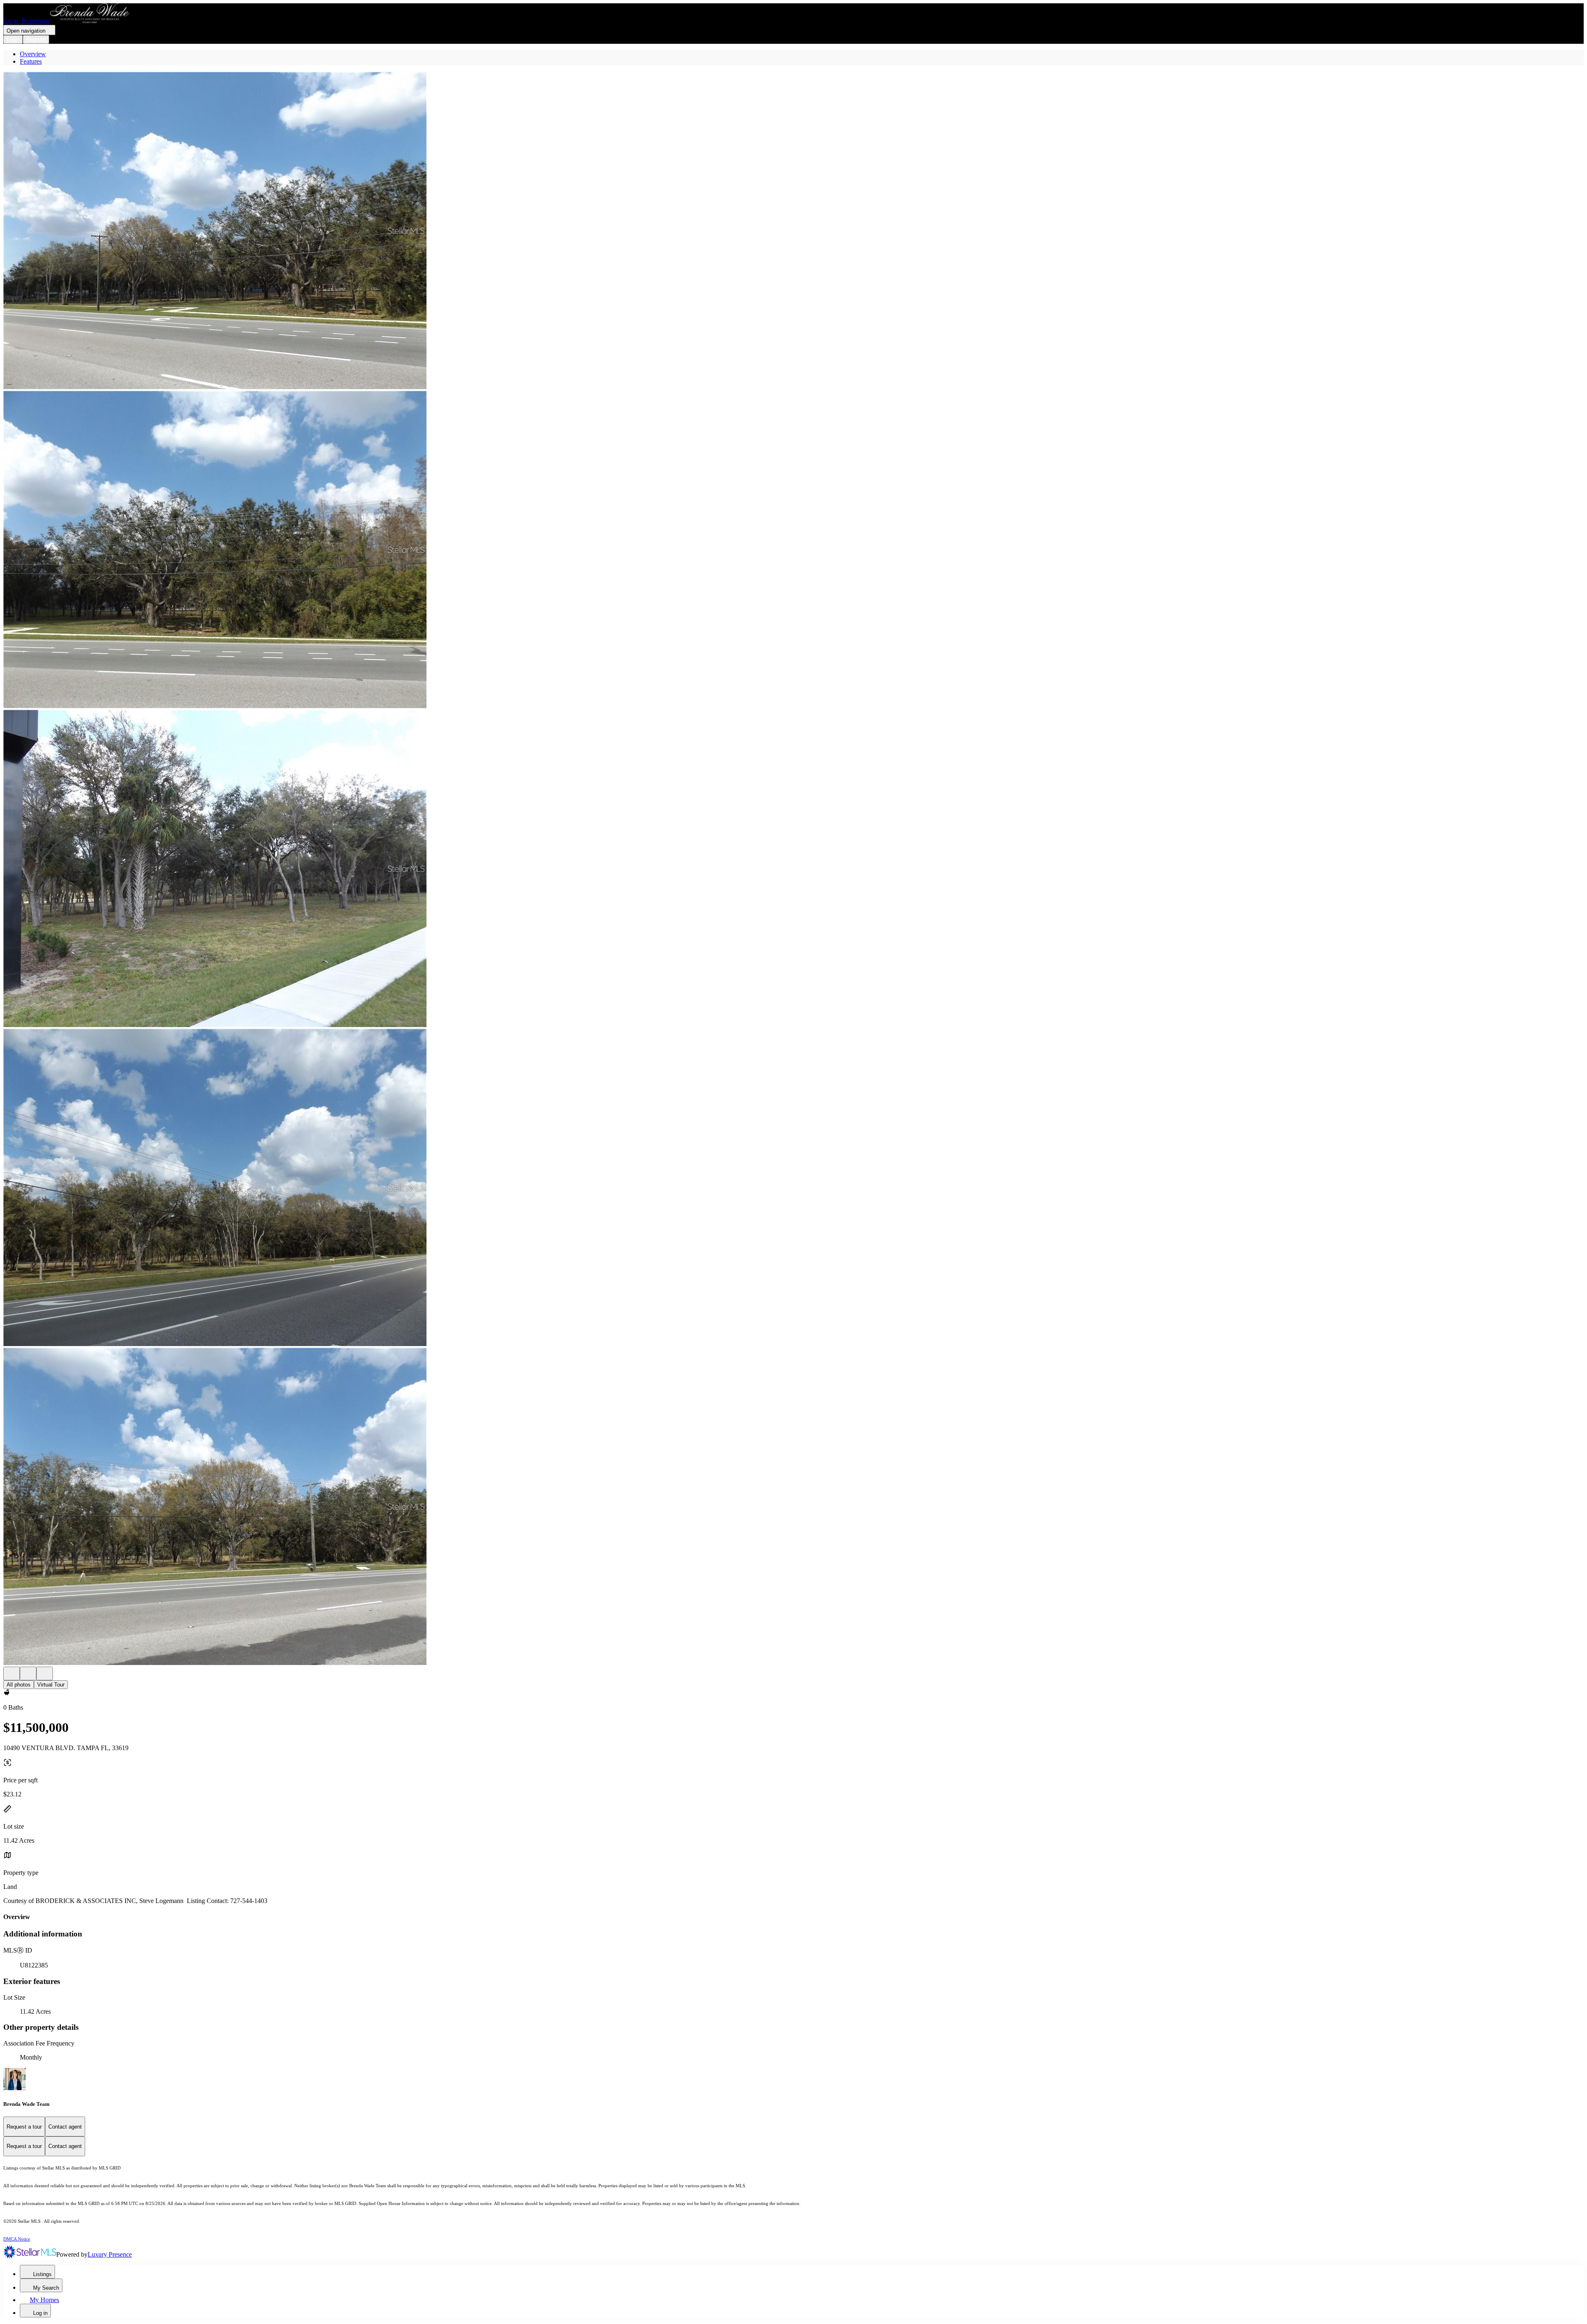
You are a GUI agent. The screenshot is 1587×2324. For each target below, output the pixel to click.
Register (36, 39)
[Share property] (45, 1673)
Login (13, 39)
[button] (793, 231)
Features (31, 61)
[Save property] (28, 1673)
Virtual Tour (51, 1685)
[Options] (12, 1673)
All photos (19, 1685)
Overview (33, 54)
